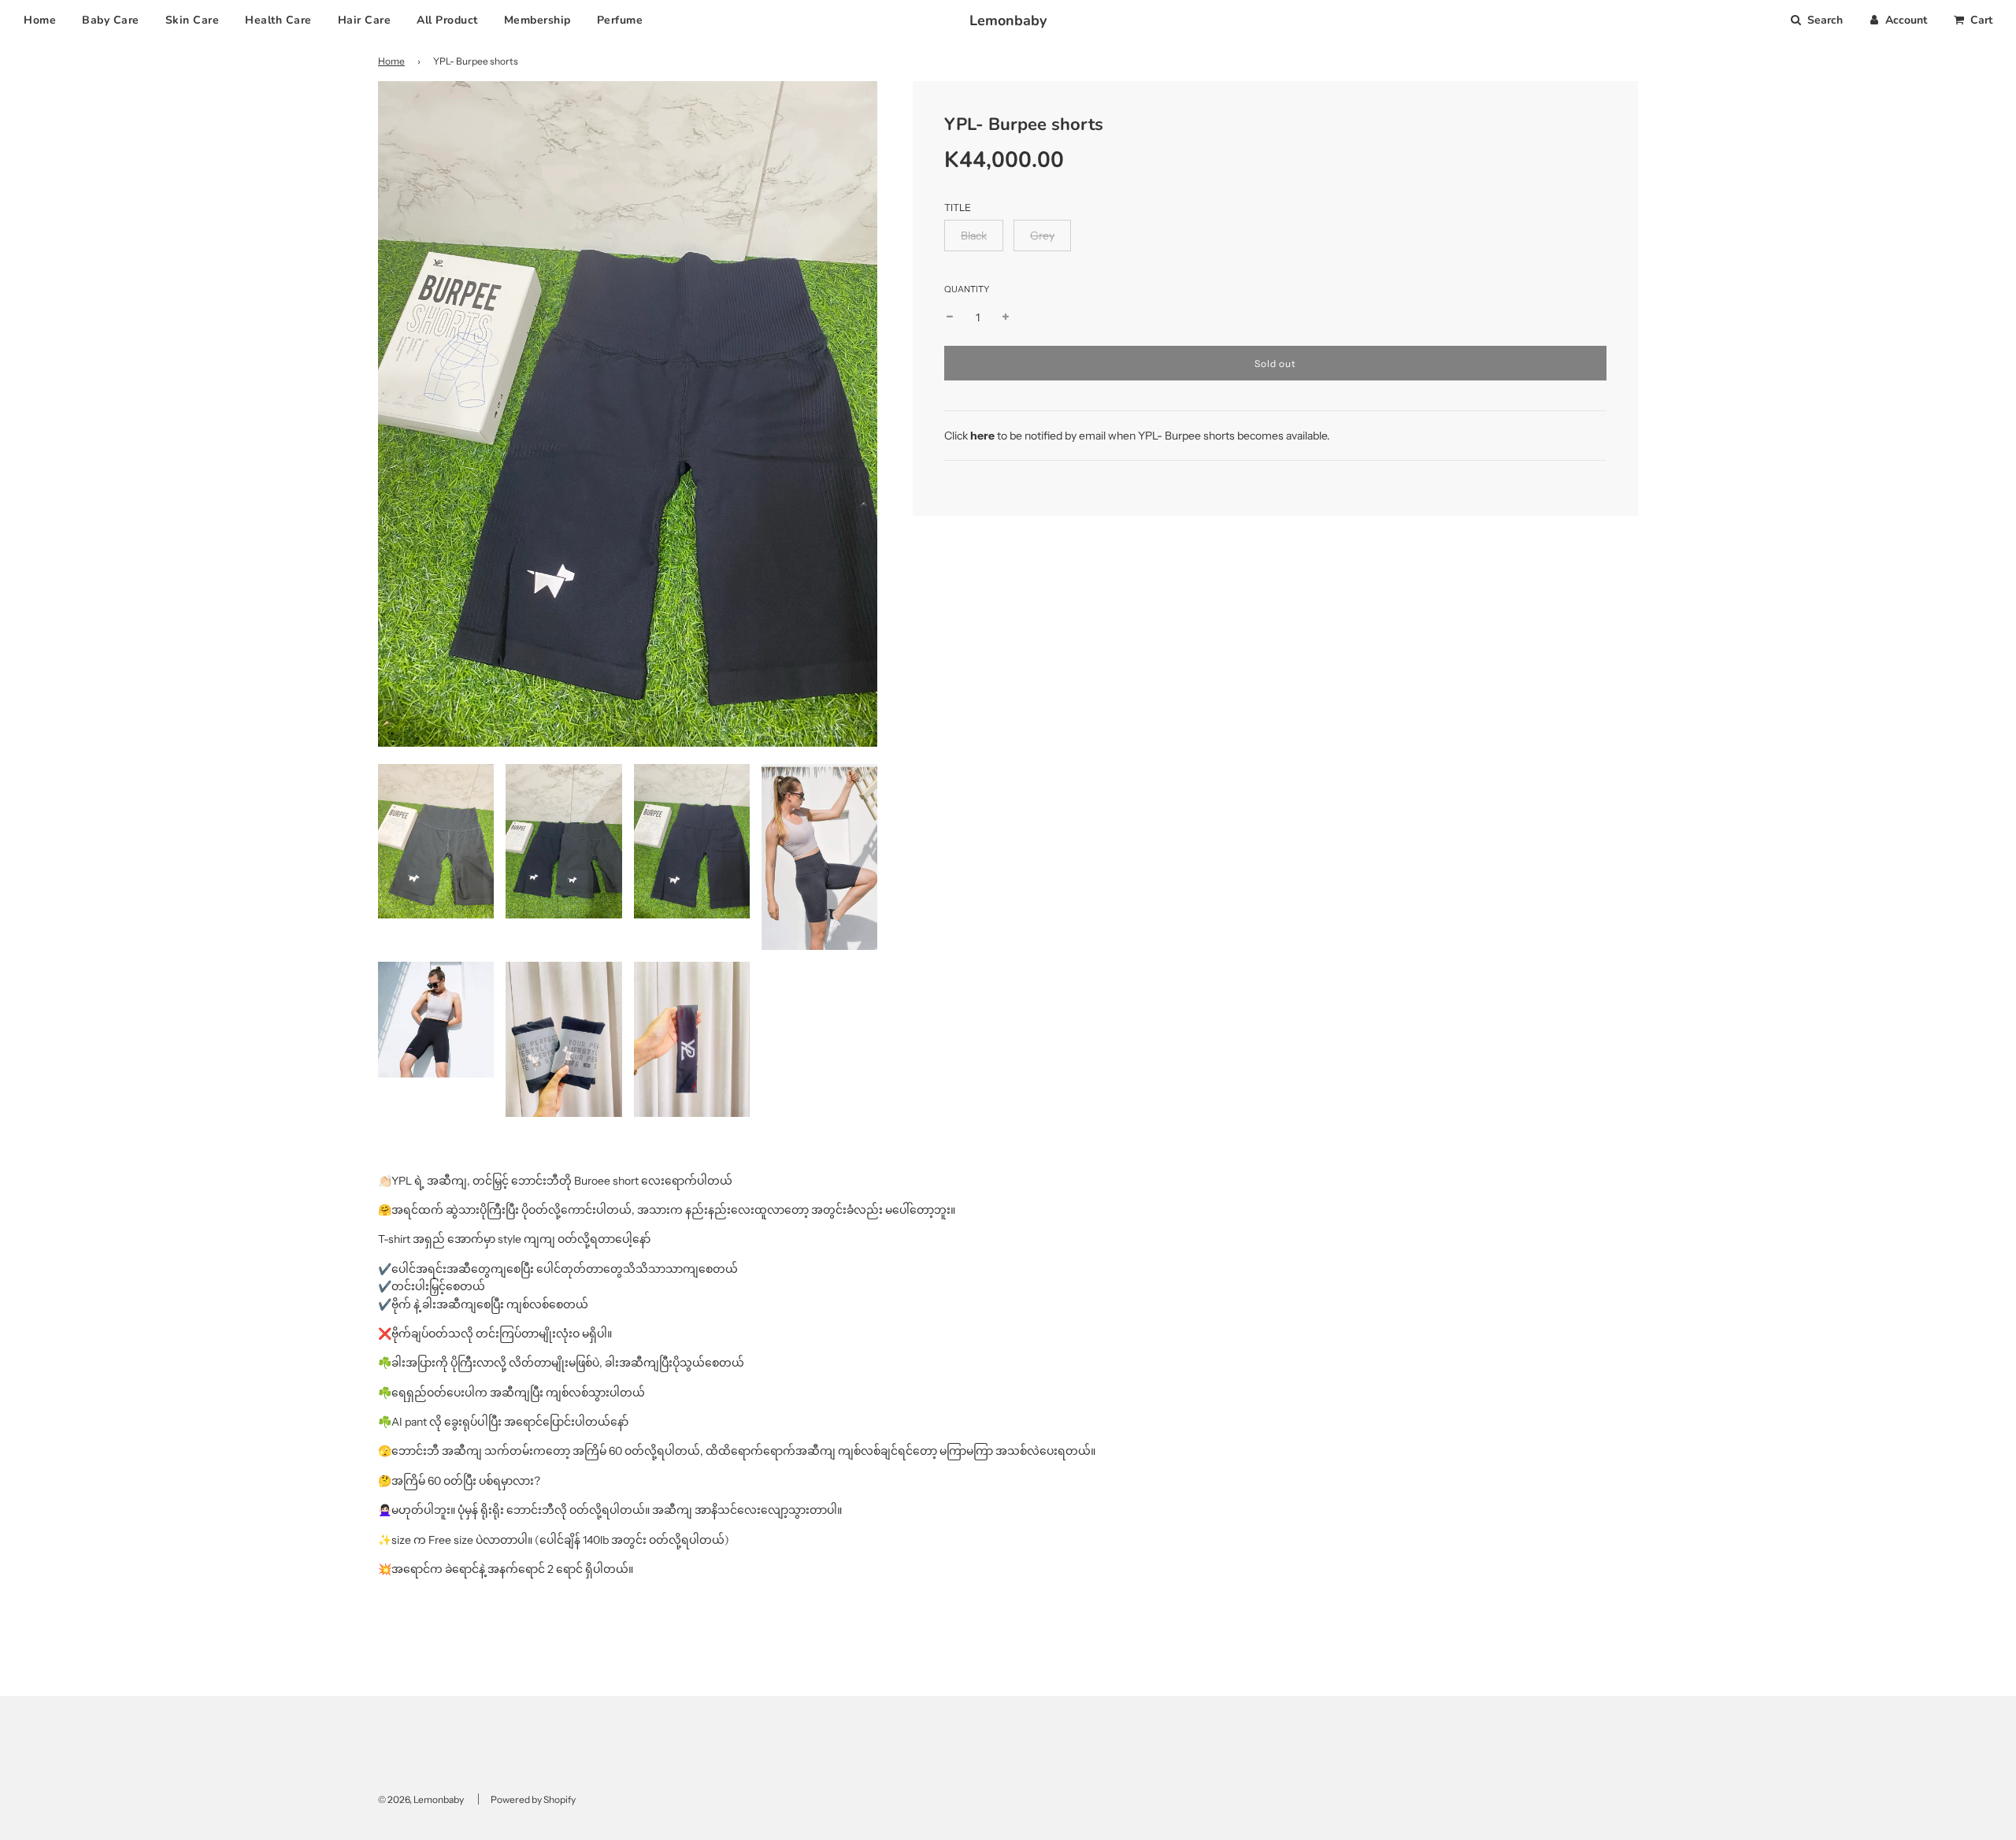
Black (974, 236)
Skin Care (193, 20)
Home (40, 20)
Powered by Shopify (533, 1799)
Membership (537, 20)
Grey (1042, 236)
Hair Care (365, 20)
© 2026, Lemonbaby (421, 1799)
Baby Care (111, 20)
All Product (447, 20)
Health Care (278, 20)
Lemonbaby (1008, 20)
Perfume (620, 20)
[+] (1006, 317)
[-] (950, 317)
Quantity (967, 289)
